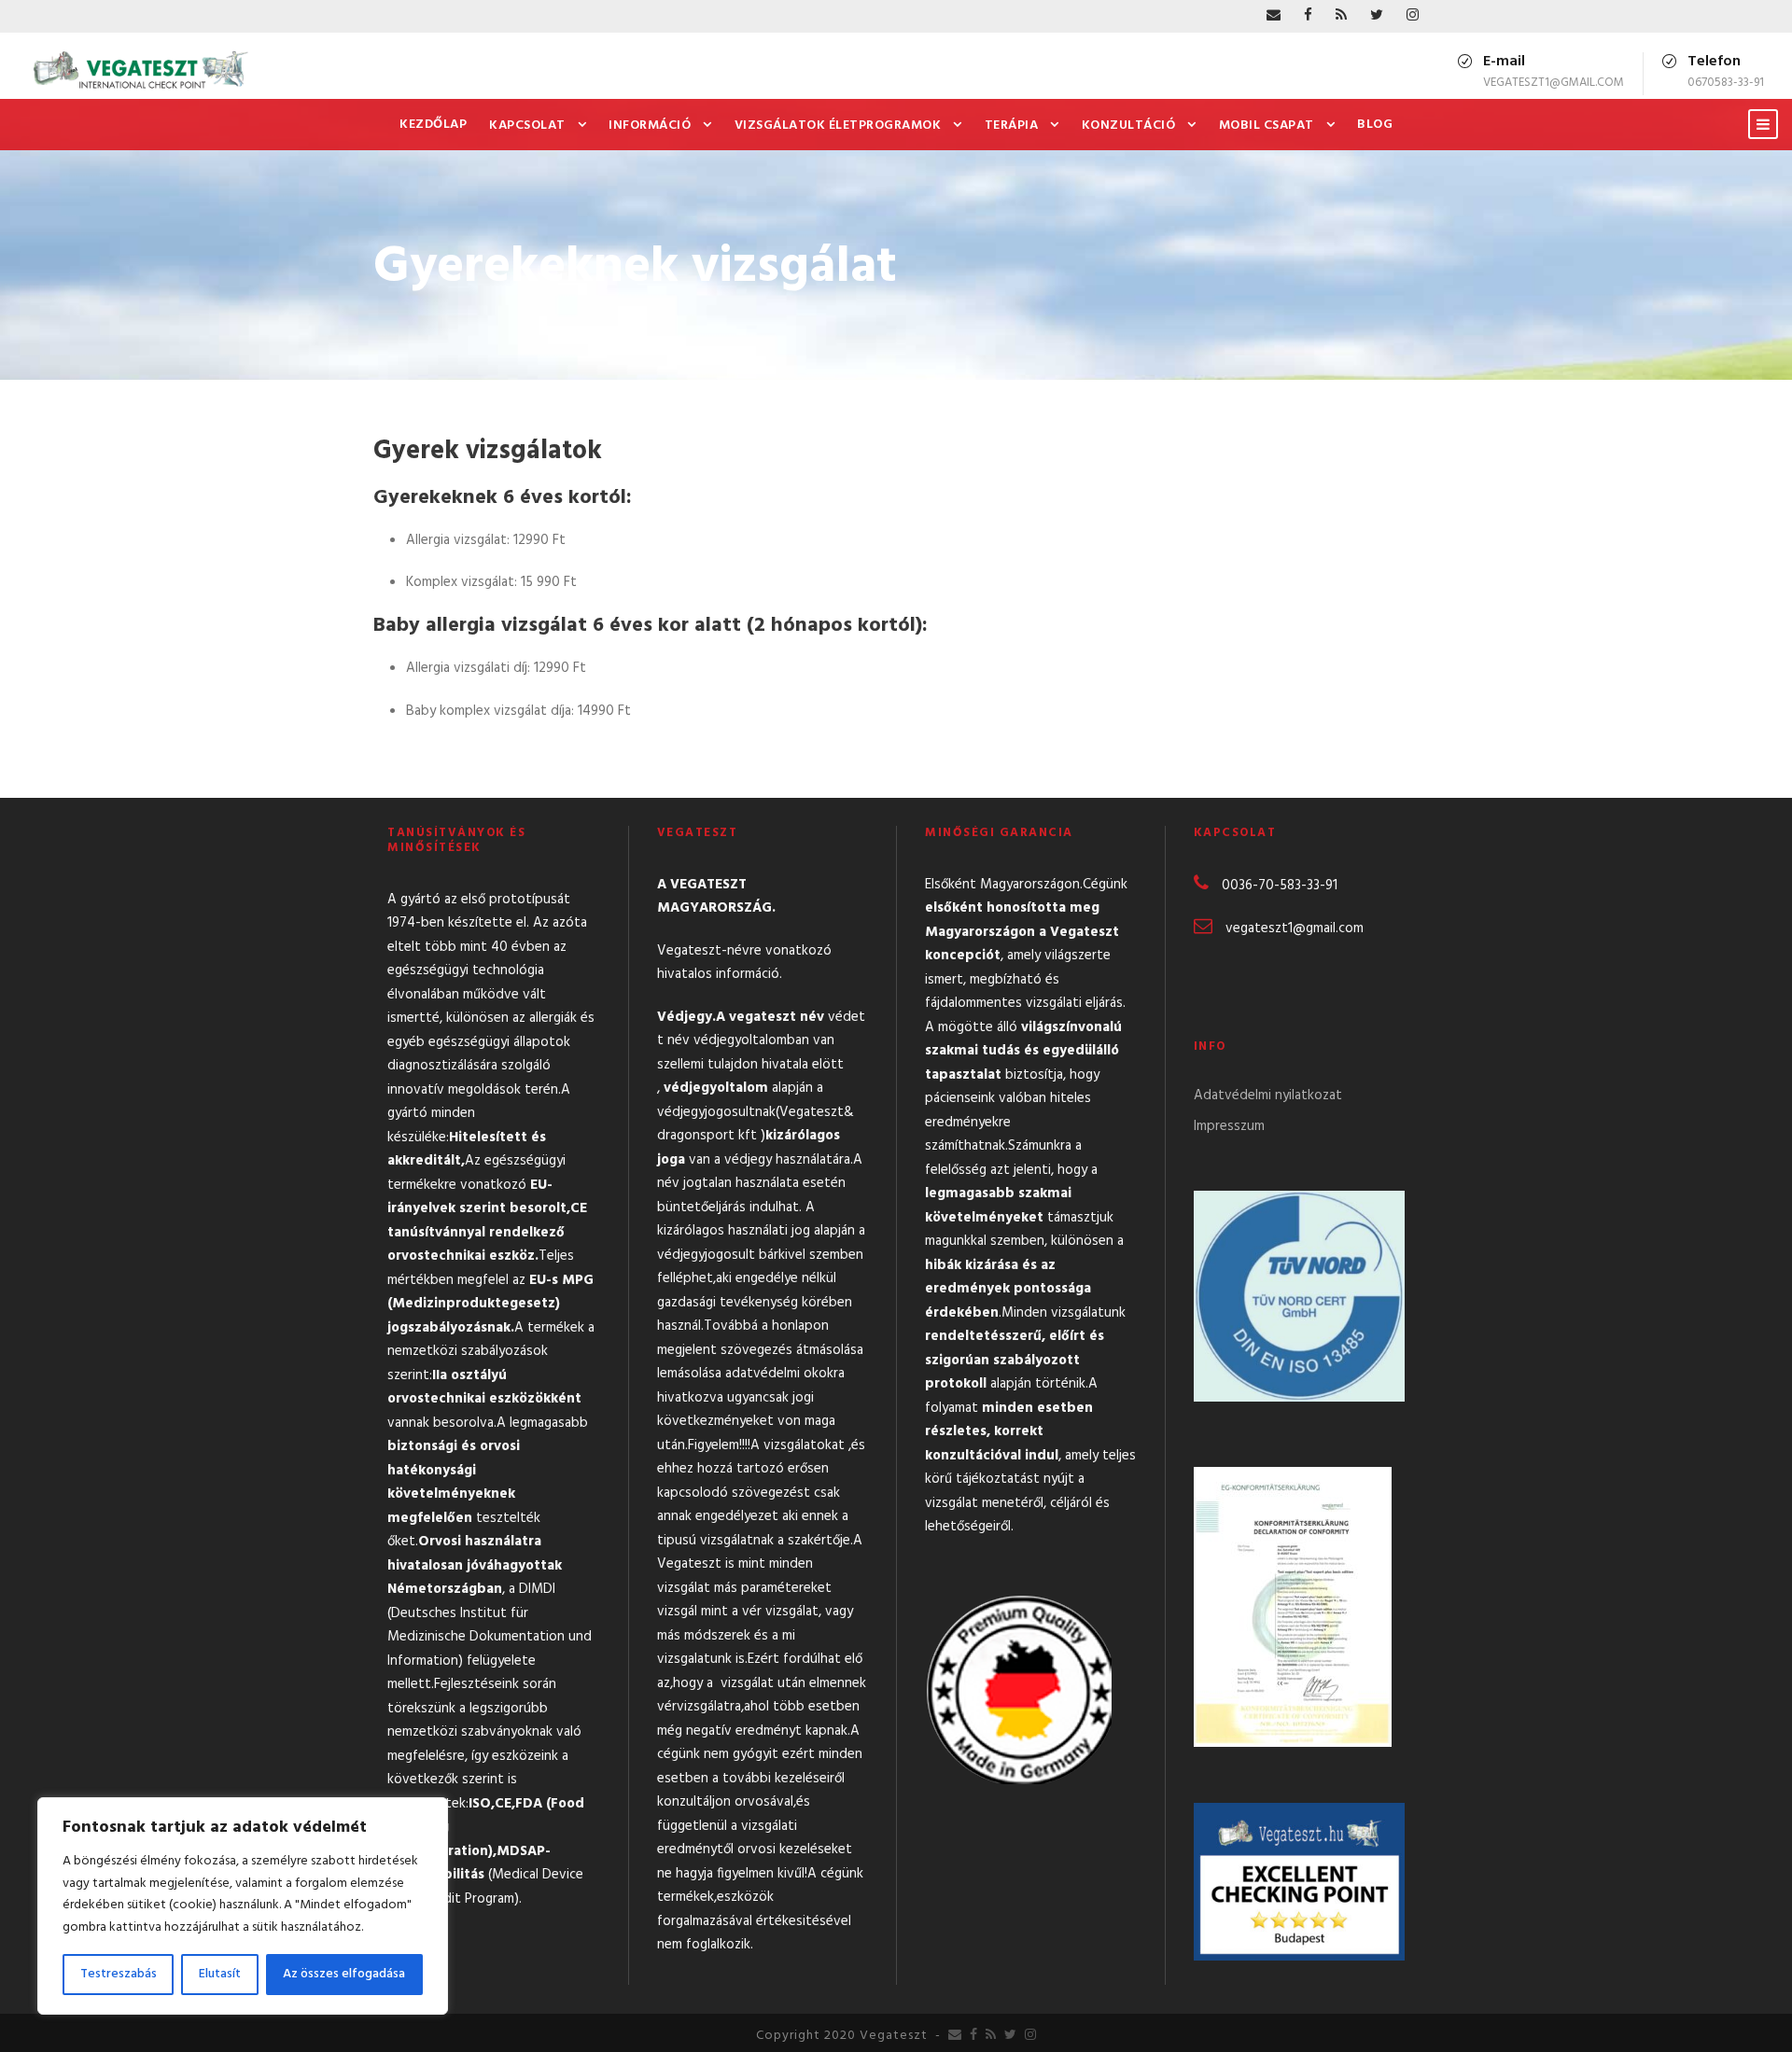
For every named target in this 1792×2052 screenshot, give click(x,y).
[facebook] (1308, 16)
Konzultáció (1129, 126)
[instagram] (1413, 16)
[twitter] (1377, 16)
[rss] (1341, 16)
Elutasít (220, 1974)
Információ (650, 126)
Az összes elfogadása (344, 1974)
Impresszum (1229, 1126)
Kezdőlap (433, 125)
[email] (1274, 16)
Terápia (1012, 126)
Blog (1375, 125)
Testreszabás (119, 1974)
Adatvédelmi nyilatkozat (1268, 1096)
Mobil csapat (1267, 126)
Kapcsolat (527, 126)
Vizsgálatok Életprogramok (838, 126)
